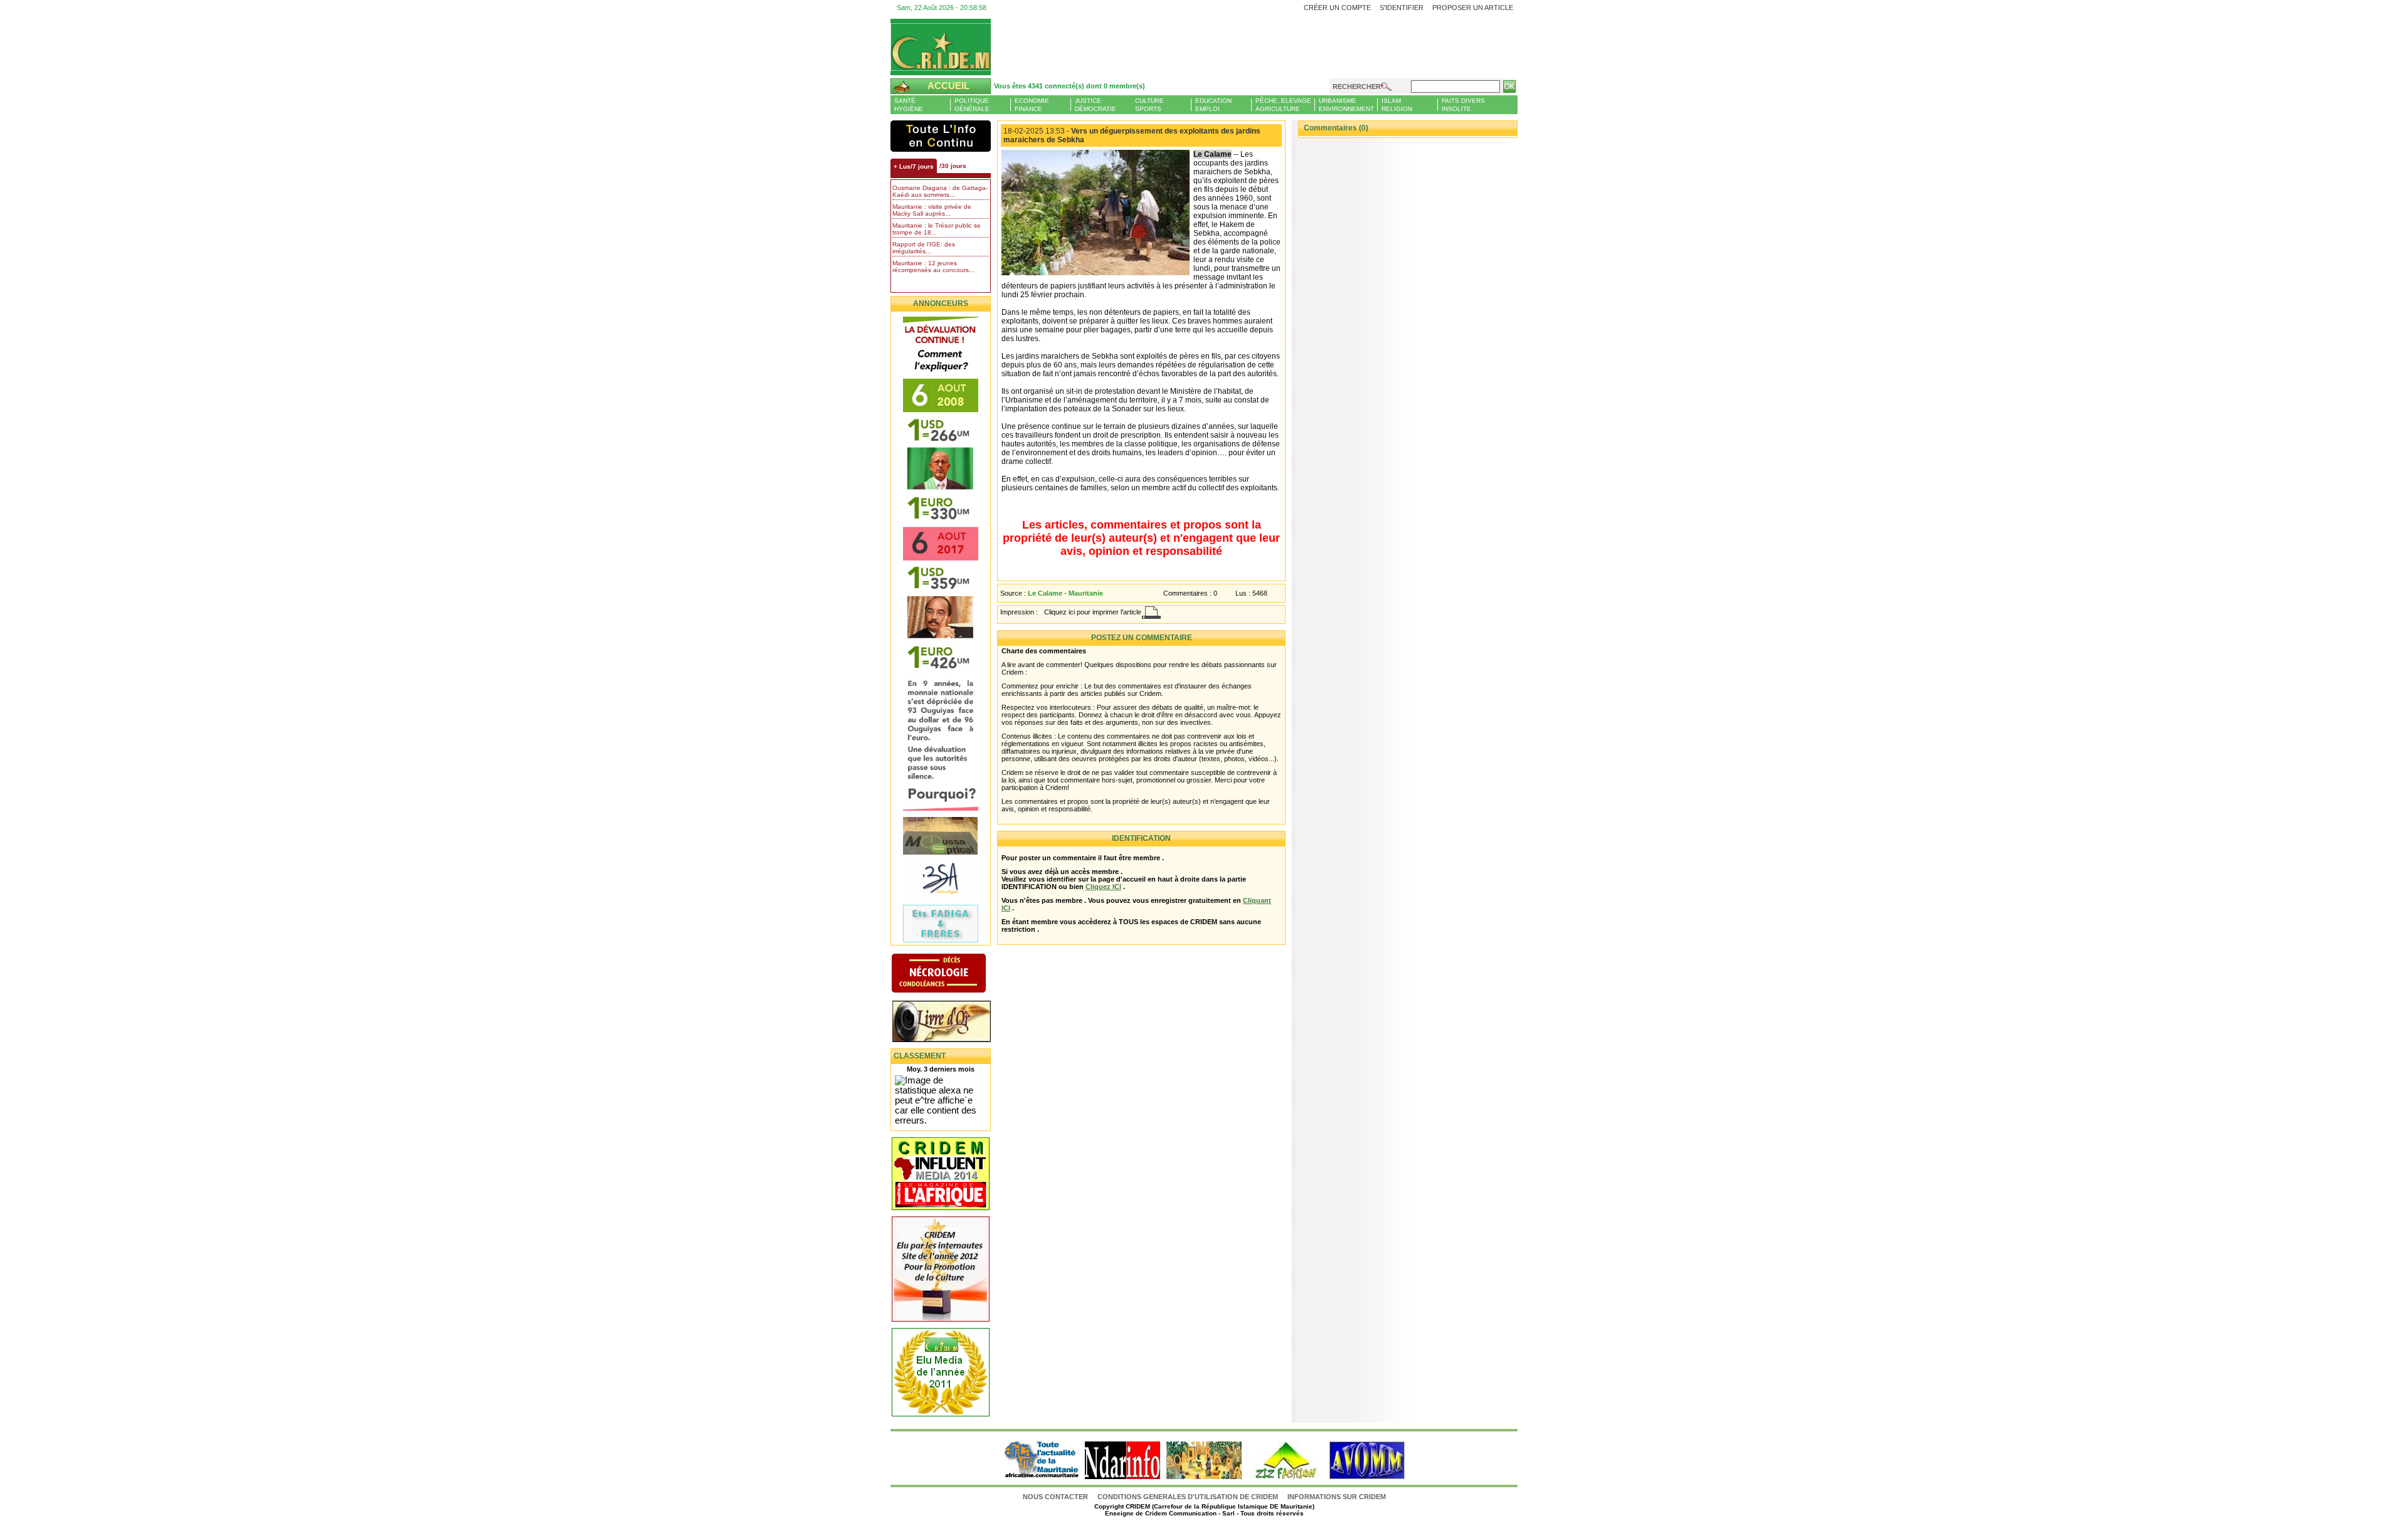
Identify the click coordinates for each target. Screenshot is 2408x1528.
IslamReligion (1397, 105)
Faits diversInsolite (1463, 105)
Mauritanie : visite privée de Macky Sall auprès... (932, 210)
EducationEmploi (1213, 105)
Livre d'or (952, 1023)
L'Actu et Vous (941, 136)
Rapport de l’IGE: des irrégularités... (924, 248)
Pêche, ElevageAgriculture (1283, 105)
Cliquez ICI (1103, 887)
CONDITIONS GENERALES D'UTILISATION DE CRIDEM (1188, 1497)
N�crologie (952, 974)
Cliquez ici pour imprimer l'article (1093, 612)
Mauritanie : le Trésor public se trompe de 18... (937, 229)
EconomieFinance (1032, 105)
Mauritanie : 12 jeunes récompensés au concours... (933, 266)
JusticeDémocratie (1096, 105)
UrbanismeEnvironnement (1346, 105)
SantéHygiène (909, 105)
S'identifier (1402, 8)
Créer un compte (1337, 8)
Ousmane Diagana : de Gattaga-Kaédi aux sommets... (940, 191)
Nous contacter (1056, 1497)
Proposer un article (1473, 8)
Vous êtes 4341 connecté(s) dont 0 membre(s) (1069, 86)
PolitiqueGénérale (972, 105)
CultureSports (1149, 105)
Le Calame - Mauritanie (1065, 593)
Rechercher (1357, 87)
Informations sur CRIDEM (1337, 1497)
